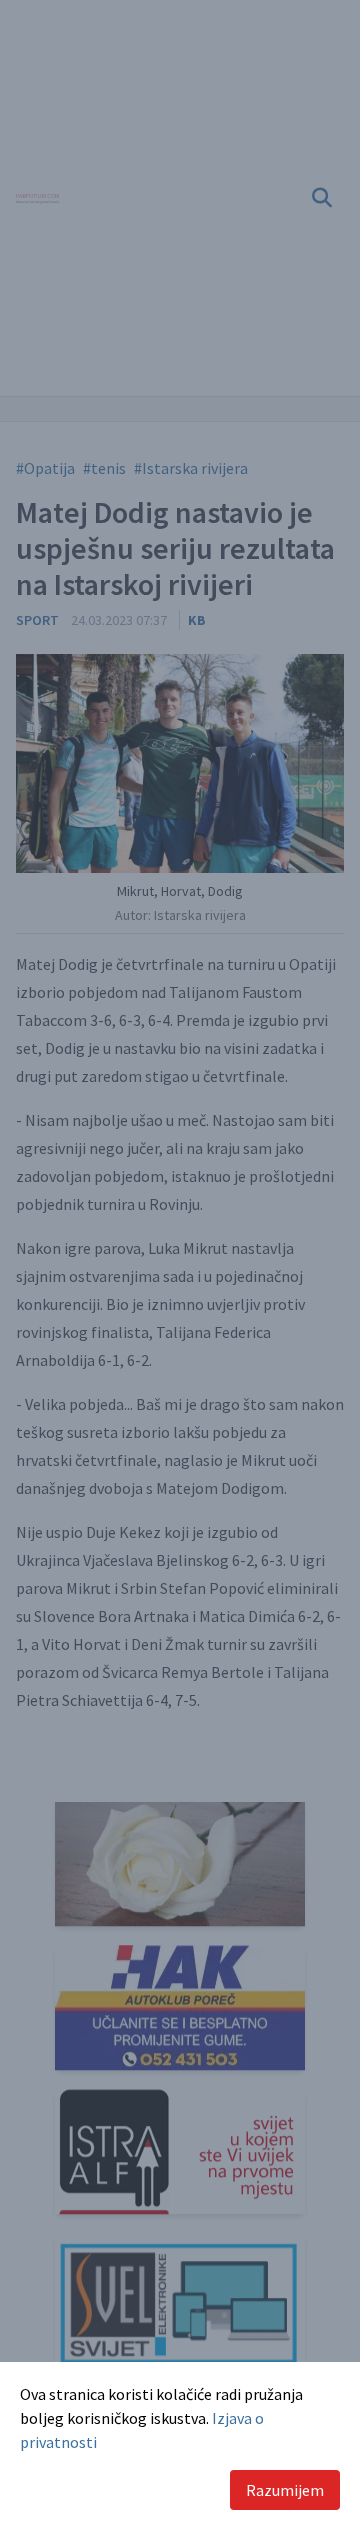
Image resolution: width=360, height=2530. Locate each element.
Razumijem (285, 2490)
